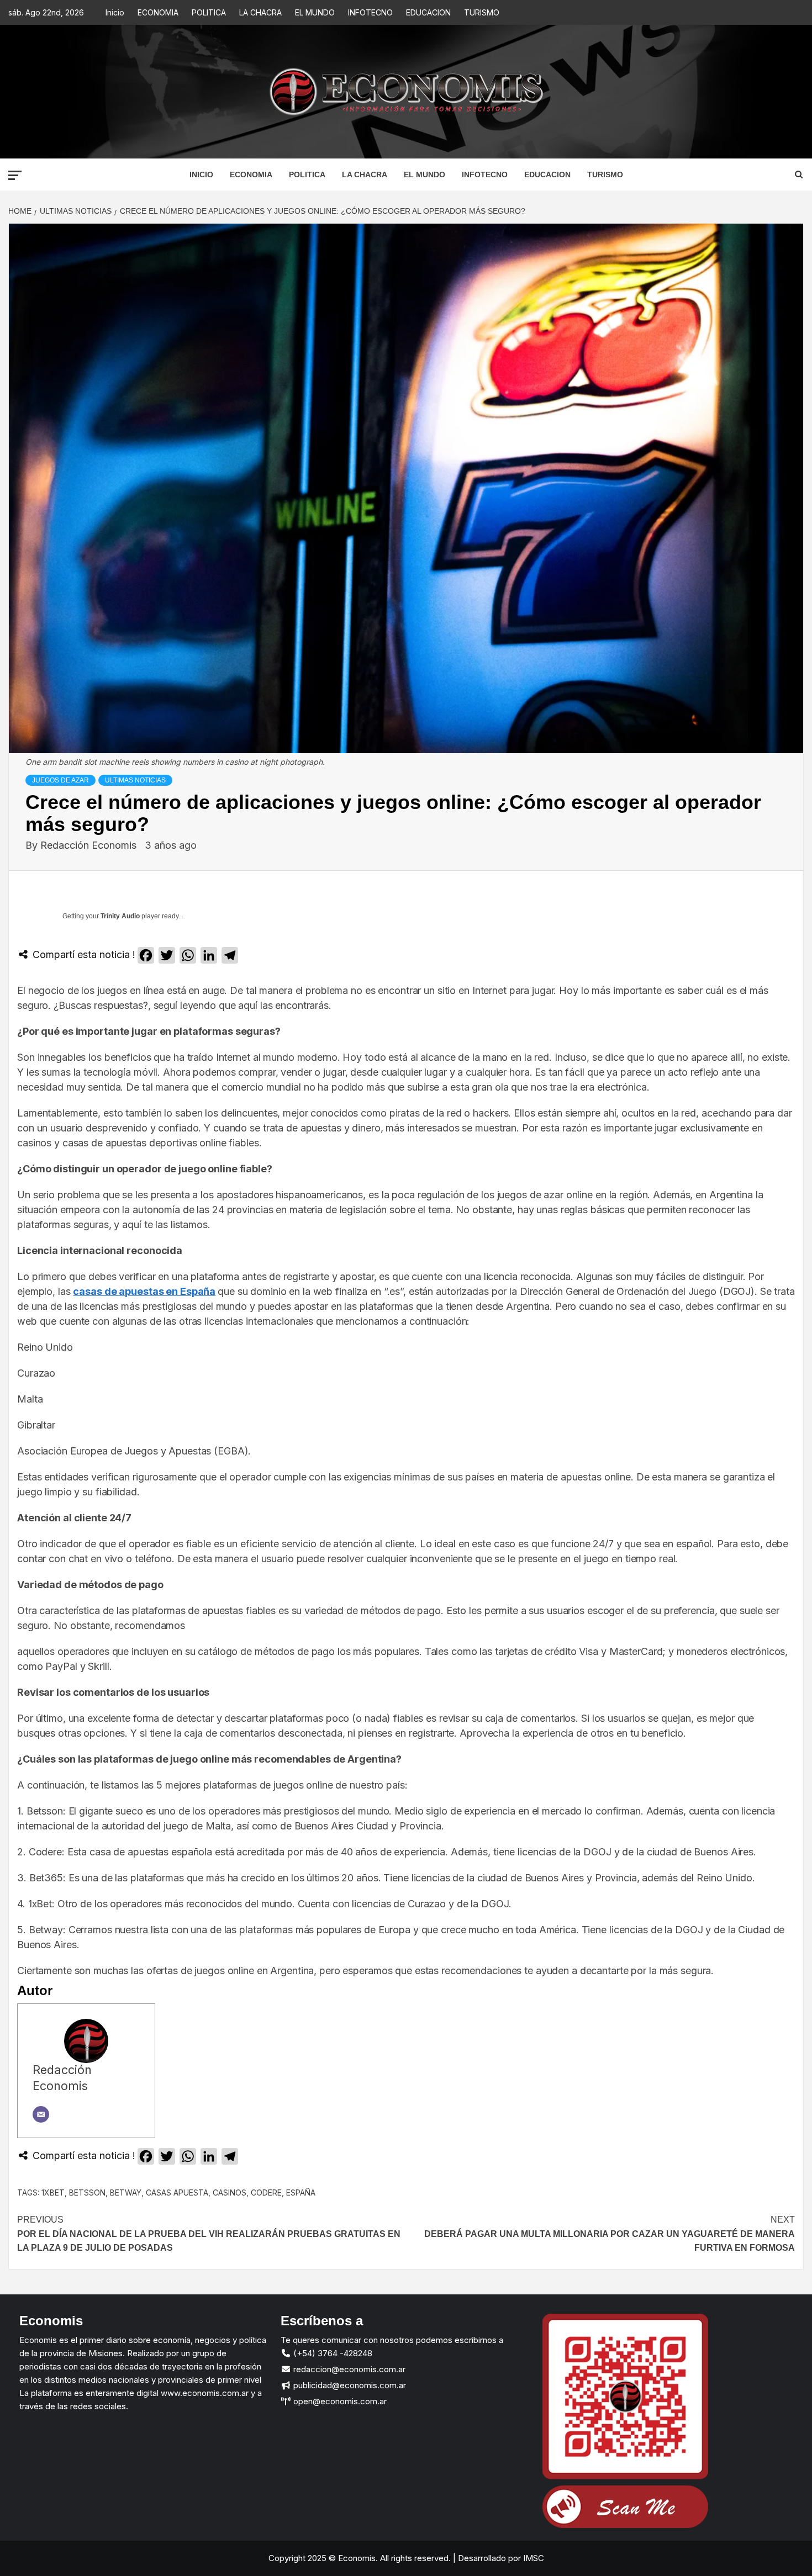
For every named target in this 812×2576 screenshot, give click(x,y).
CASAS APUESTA (177, 2192)
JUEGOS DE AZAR (60, 780)
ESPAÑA (301, 2192)
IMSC (532, 2558)
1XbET (53, 2192)
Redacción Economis (90, 845)
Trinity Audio (120, 916)
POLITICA (209, 12)
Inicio (115, 12)
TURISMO (482, 12)
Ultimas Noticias (135, 780)
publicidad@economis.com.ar (349, 2385)
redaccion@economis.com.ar (348, 2369)
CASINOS (230, 2192)
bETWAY (126, 2192)
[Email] (41, 2114)
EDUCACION (428, 12)
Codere (266, 2192)
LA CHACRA (260, 12)
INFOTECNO (370, 12)
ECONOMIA (158, 12)
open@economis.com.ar (339, 2401)
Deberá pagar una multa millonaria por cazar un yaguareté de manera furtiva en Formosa (610, 2234)
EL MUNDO (315, 12)
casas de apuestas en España (144, 1291)
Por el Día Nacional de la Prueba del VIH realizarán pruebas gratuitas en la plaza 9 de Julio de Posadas (209, 2234)
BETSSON (87, 2192)
